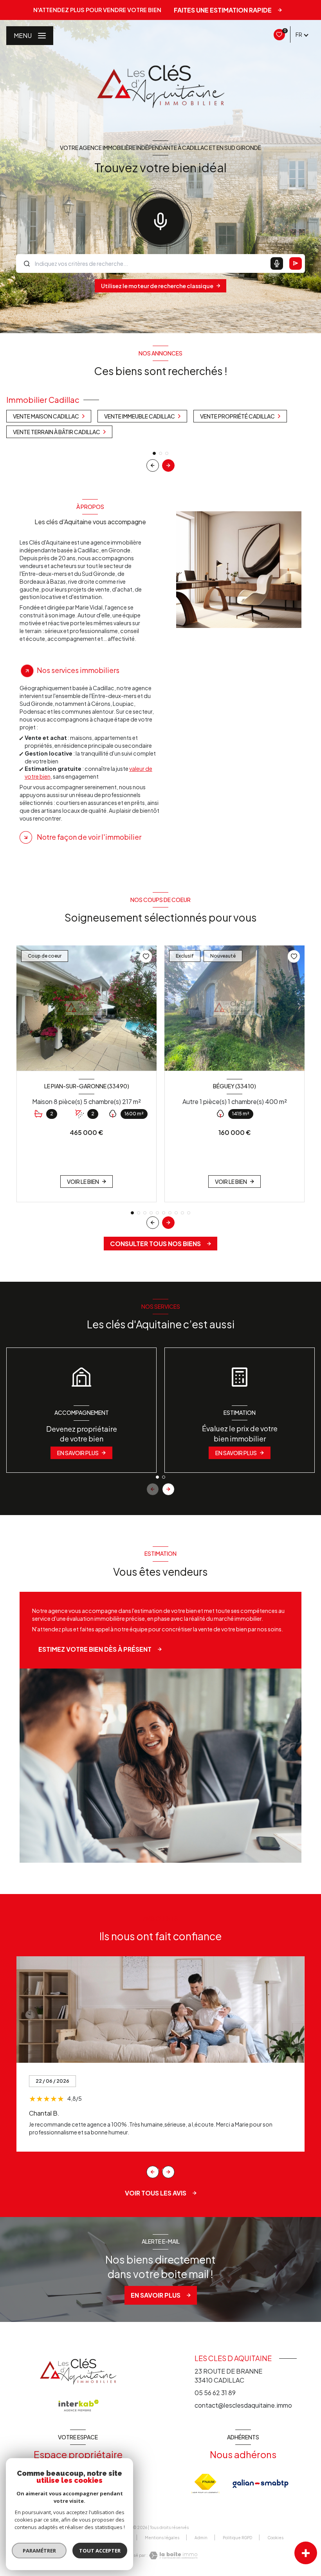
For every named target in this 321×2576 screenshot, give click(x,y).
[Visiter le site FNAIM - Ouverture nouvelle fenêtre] (206, 2484)
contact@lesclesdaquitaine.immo (243, 2405)
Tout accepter (100, 2551)
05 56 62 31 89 (215, 2393)
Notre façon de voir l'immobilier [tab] (89, 837)
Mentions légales (162, 2538)
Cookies (275, 2538)
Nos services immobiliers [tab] (78, 670)
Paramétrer (39, 2551)
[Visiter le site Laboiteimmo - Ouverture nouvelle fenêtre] (173, 2555)
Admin (201, 2538)
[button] (168, 465)
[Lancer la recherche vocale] (160, 220)
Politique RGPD (237, 2538)
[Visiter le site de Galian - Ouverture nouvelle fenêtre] (261, 2484)
